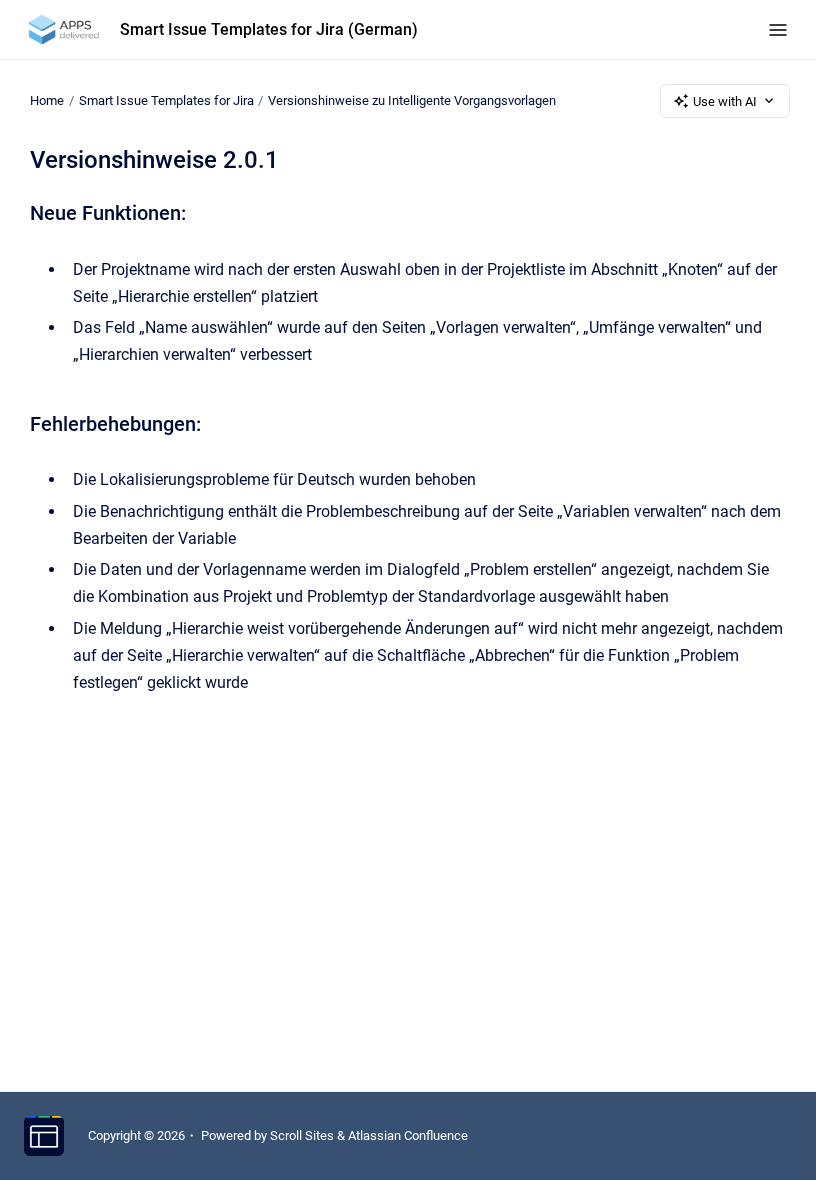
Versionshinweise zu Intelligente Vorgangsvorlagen (412, 100)
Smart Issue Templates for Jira (166, 100)
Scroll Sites (302, 1135)
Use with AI (725, 101)
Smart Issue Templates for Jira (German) (269, 29)
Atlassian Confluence (408, 1135)
